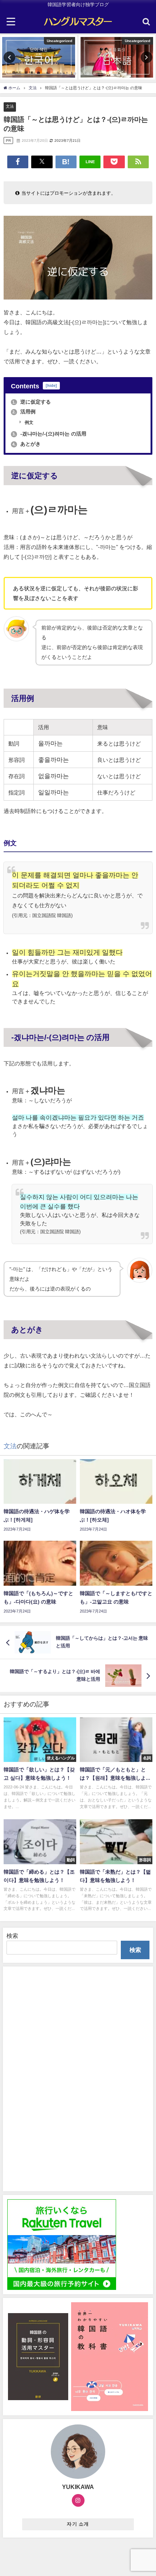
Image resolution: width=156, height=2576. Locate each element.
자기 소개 (78, 2524)
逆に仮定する (32, 402)
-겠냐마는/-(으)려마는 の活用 (49, 434)
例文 (28, 422)
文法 (10, 106)
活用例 (24, 412)
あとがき (26, 444)
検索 (12, 1936)
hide (51, 386)
